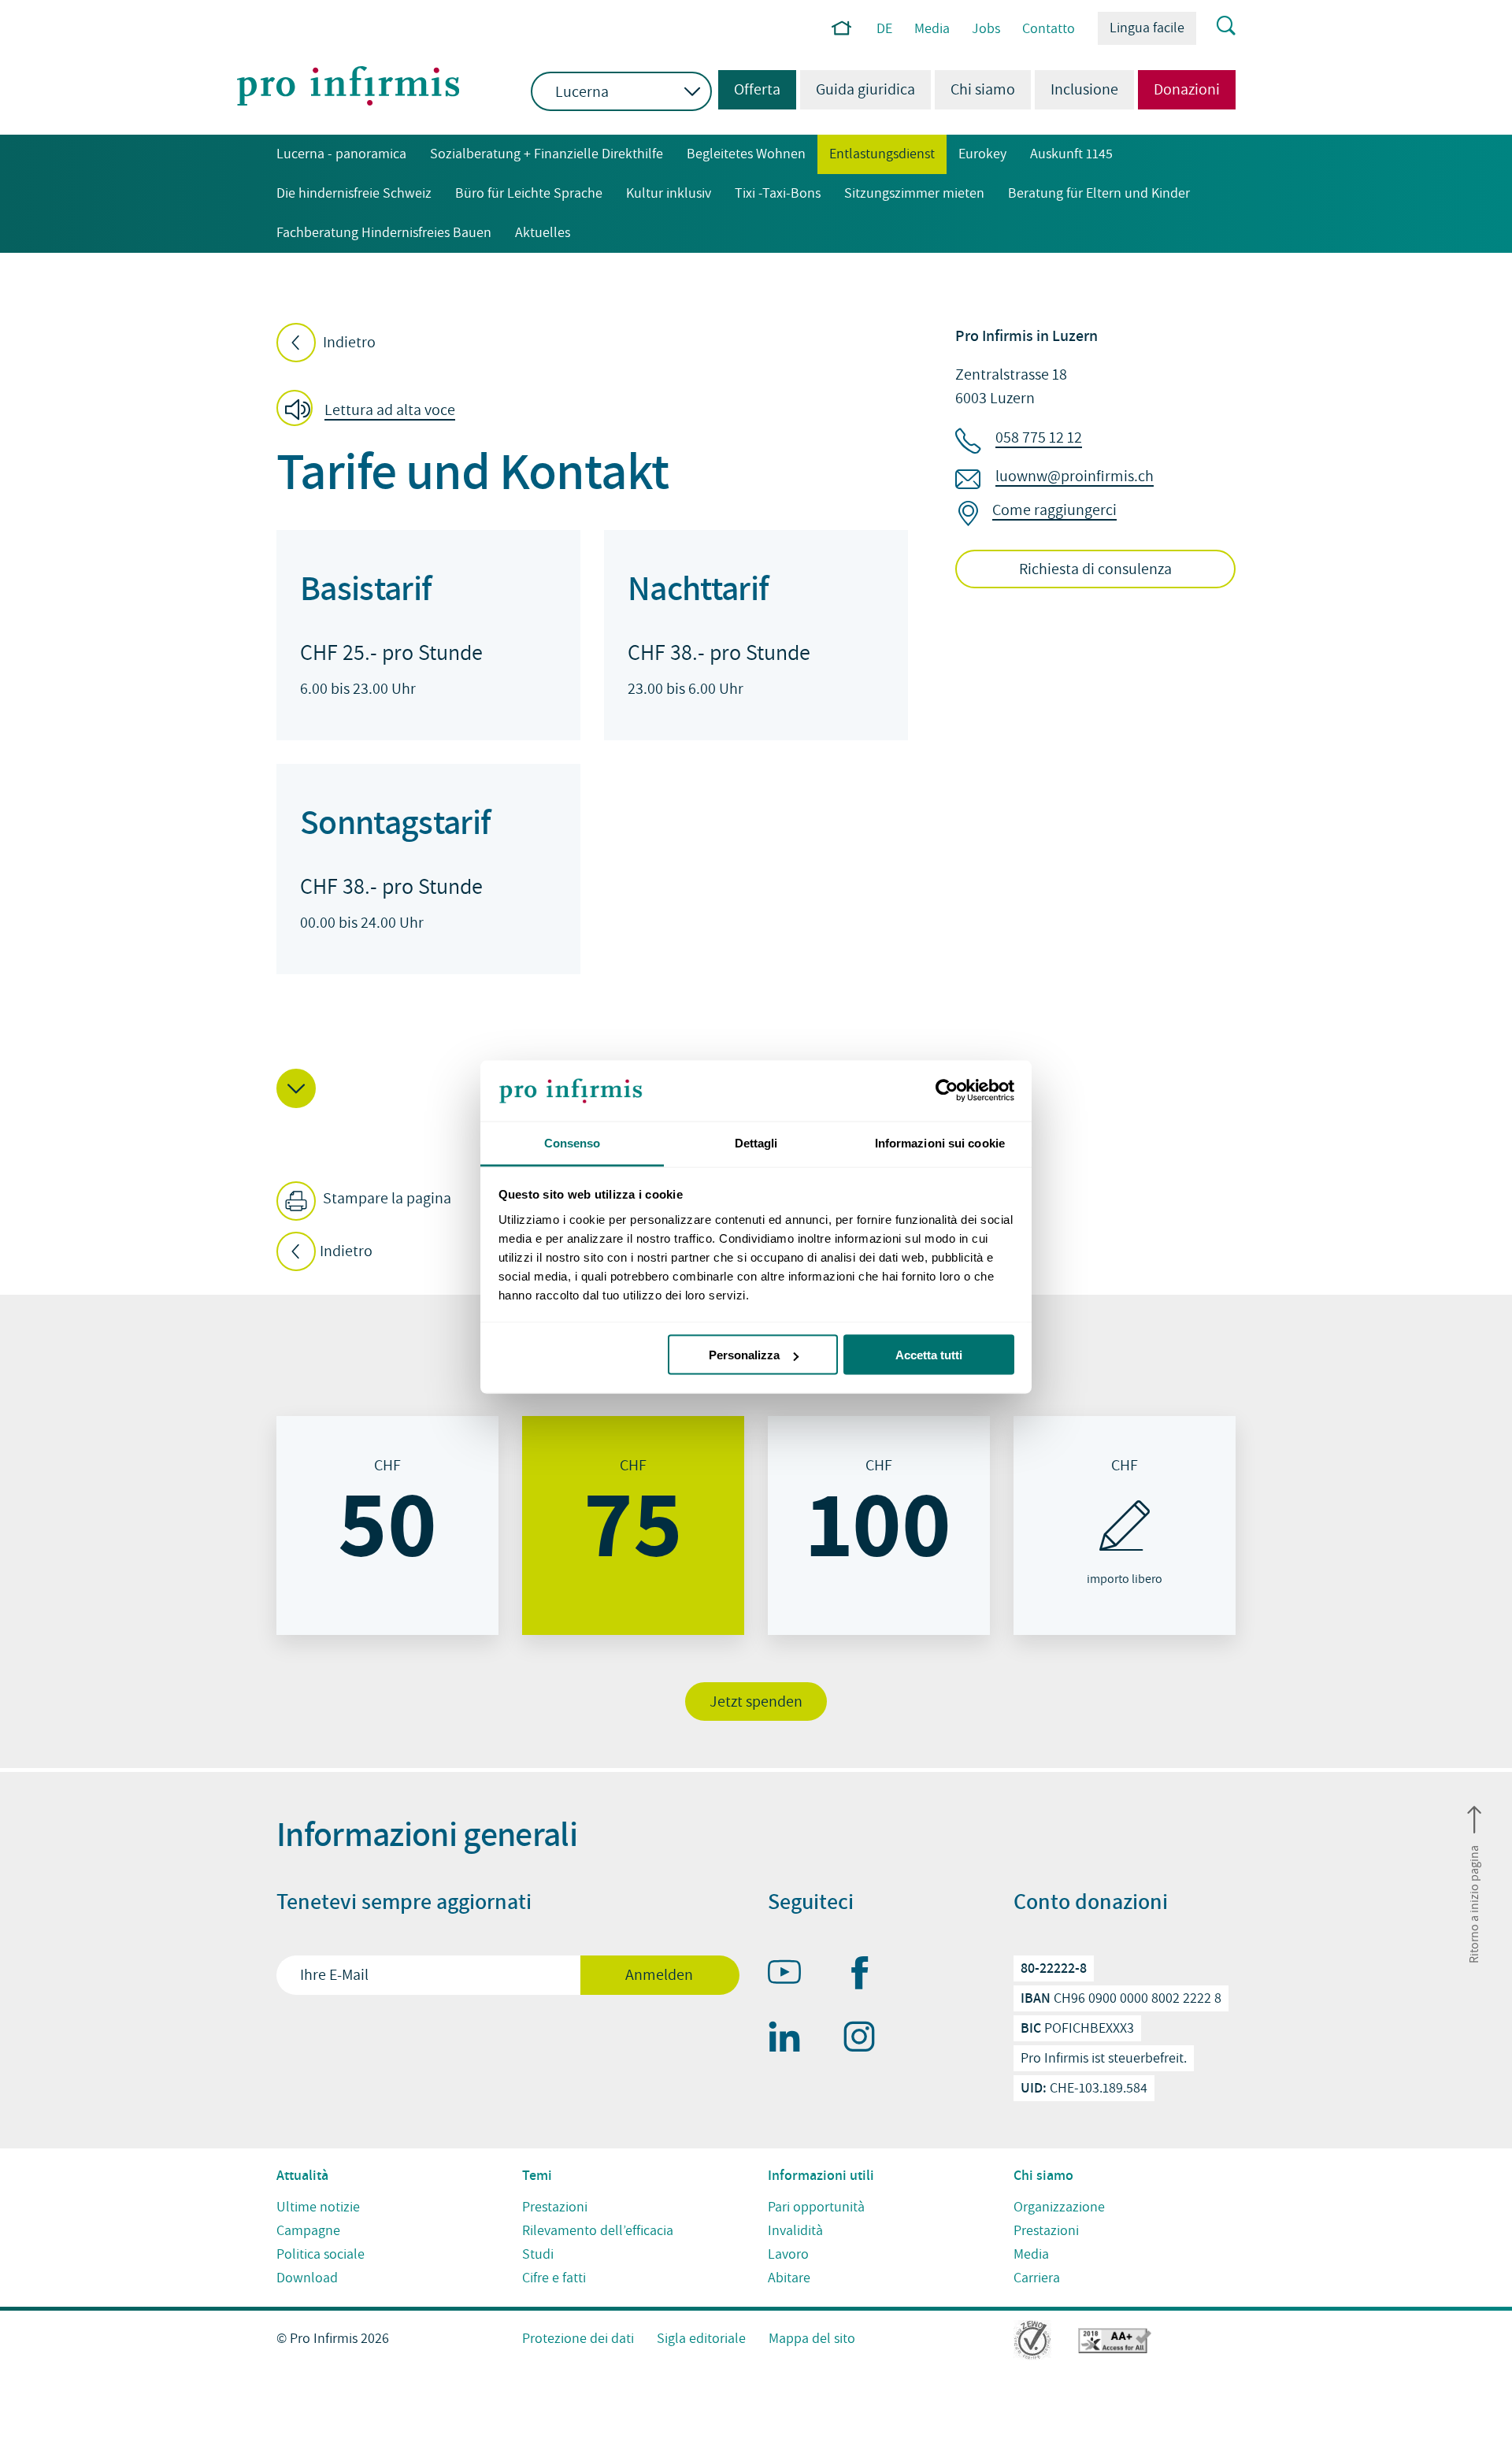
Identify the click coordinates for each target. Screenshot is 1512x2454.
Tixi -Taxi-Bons (778, 193)
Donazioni (1187, 90)
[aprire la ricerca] (1216, 27)
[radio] (387, 1525)
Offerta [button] (749, 90)
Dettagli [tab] (756, 1142)
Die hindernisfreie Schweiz (354, 193)
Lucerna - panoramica (341, 154)
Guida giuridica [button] (865, 90)
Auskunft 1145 (1071, 154)
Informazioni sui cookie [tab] (940, 1142)
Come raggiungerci (1054, 510)
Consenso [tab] (573, 1142)
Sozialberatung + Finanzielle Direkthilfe (547, 154)
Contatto (1049, 29)
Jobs (986, 29)
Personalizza (744, 1355)
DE (884, 29)
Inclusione (1084, 90)
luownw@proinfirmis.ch (1075, 476)
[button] (371, 410)
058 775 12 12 (1039, 438)
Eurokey (982, 154)
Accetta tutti (929, 1355)
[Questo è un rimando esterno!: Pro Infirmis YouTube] (791, 1975)
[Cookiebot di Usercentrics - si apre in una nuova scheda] (945, 1091)
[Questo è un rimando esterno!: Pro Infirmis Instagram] (866, 2040)
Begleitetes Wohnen (746, 154)
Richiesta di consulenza (1095, 569)
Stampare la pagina (385, 1199)
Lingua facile (1147, 28)
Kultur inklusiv (669, 193)
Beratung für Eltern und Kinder (1099, 193)
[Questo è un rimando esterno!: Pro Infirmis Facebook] (866, 1976)
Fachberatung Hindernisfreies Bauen (384, 233)
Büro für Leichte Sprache (529, 193)
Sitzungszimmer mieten (914, 193)
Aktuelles (543, 233)
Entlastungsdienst (882, 154)
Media (932, 29)
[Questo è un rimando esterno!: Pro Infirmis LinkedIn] (791, 2040)
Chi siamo (983, 90)
